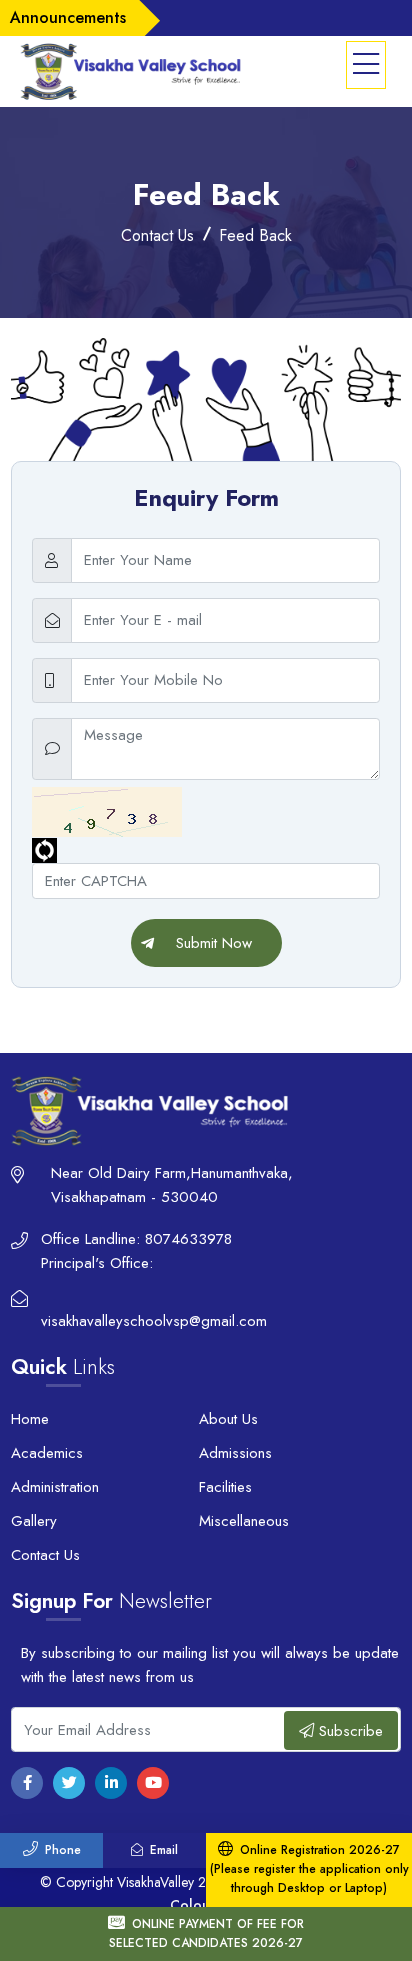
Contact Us (45, 1555)
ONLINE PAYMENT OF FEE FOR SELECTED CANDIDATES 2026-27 (206, 1933)
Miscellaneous (244, 1521)
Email (164, 1850)
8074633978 (188, 1239)
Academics (47, 1453)
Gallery (34, 1521)
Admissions (235, 1453)
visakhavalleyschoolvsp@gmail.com (154, 1321)
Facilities (225, 1487)
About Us (228, 1419)
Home (30, 1419)
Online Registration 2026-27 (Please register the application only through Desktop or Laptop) (309, 1869)
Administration (55, 1487)
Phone (63, 1850)
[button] (366, 65)
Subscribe (348, 1731)
